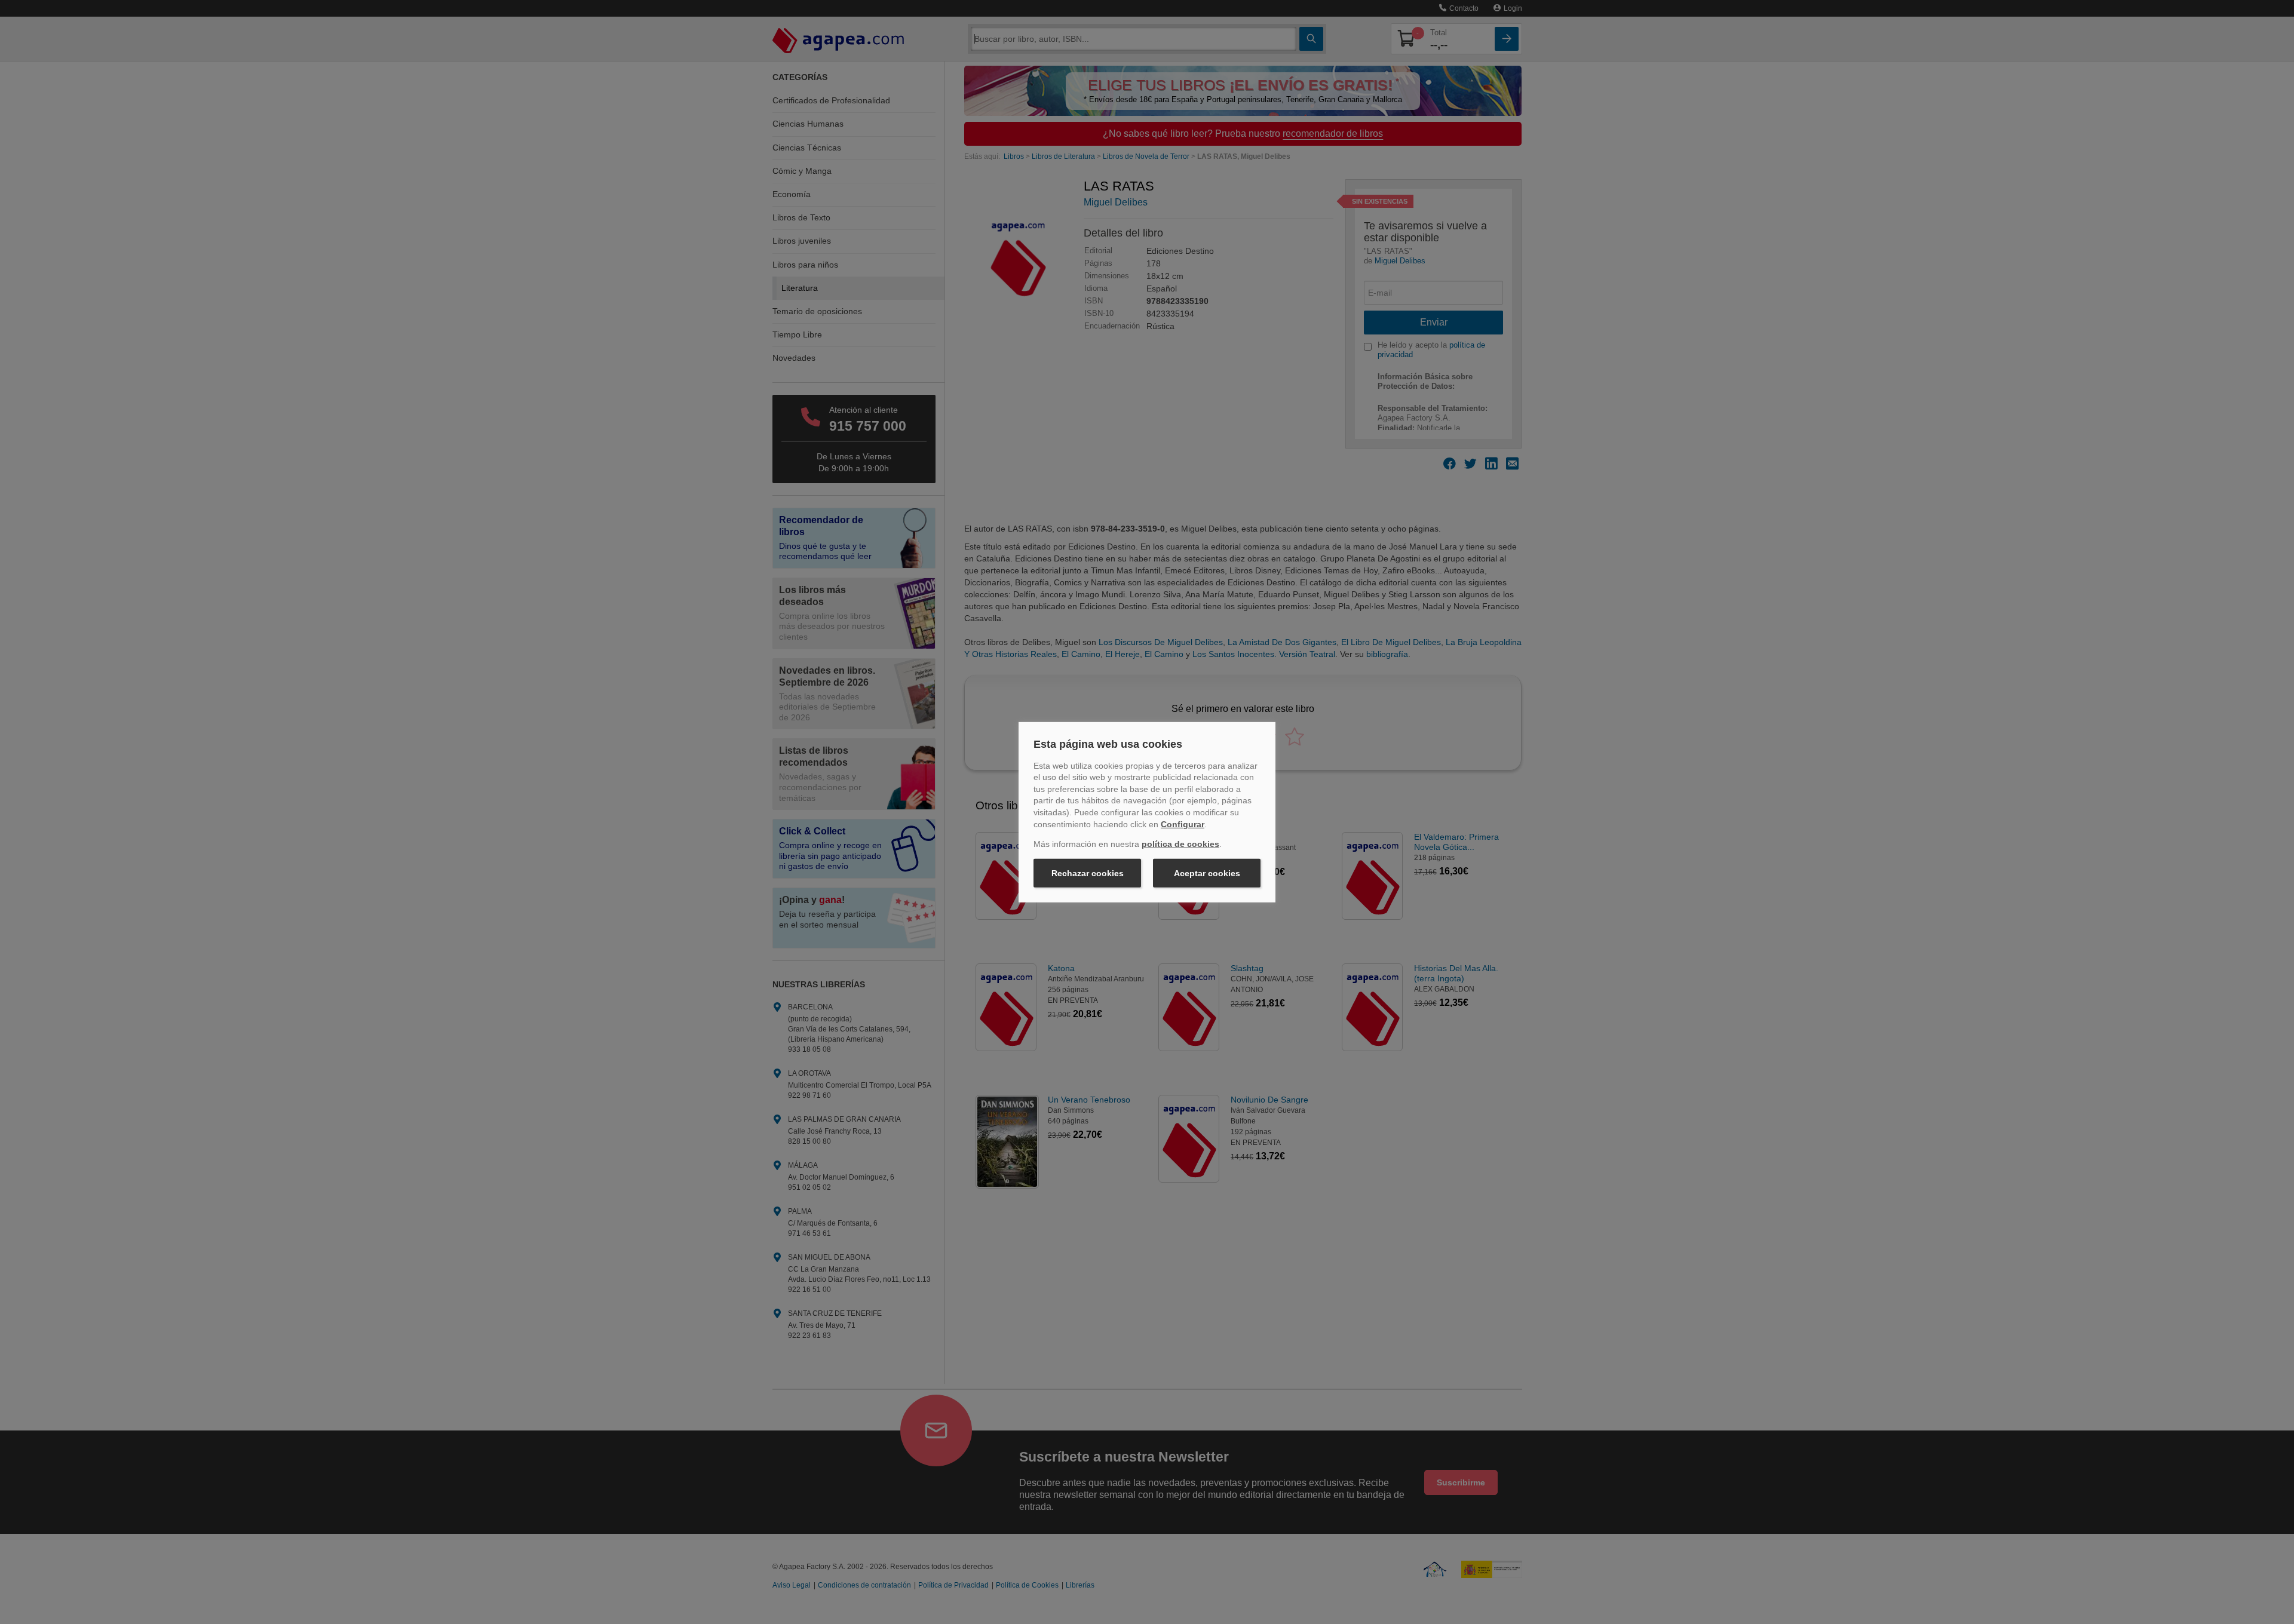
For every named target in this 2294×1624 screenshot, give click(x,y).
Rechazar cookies (1088, 873)
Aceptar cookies (1207, 873)
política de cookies (1180, 844)
